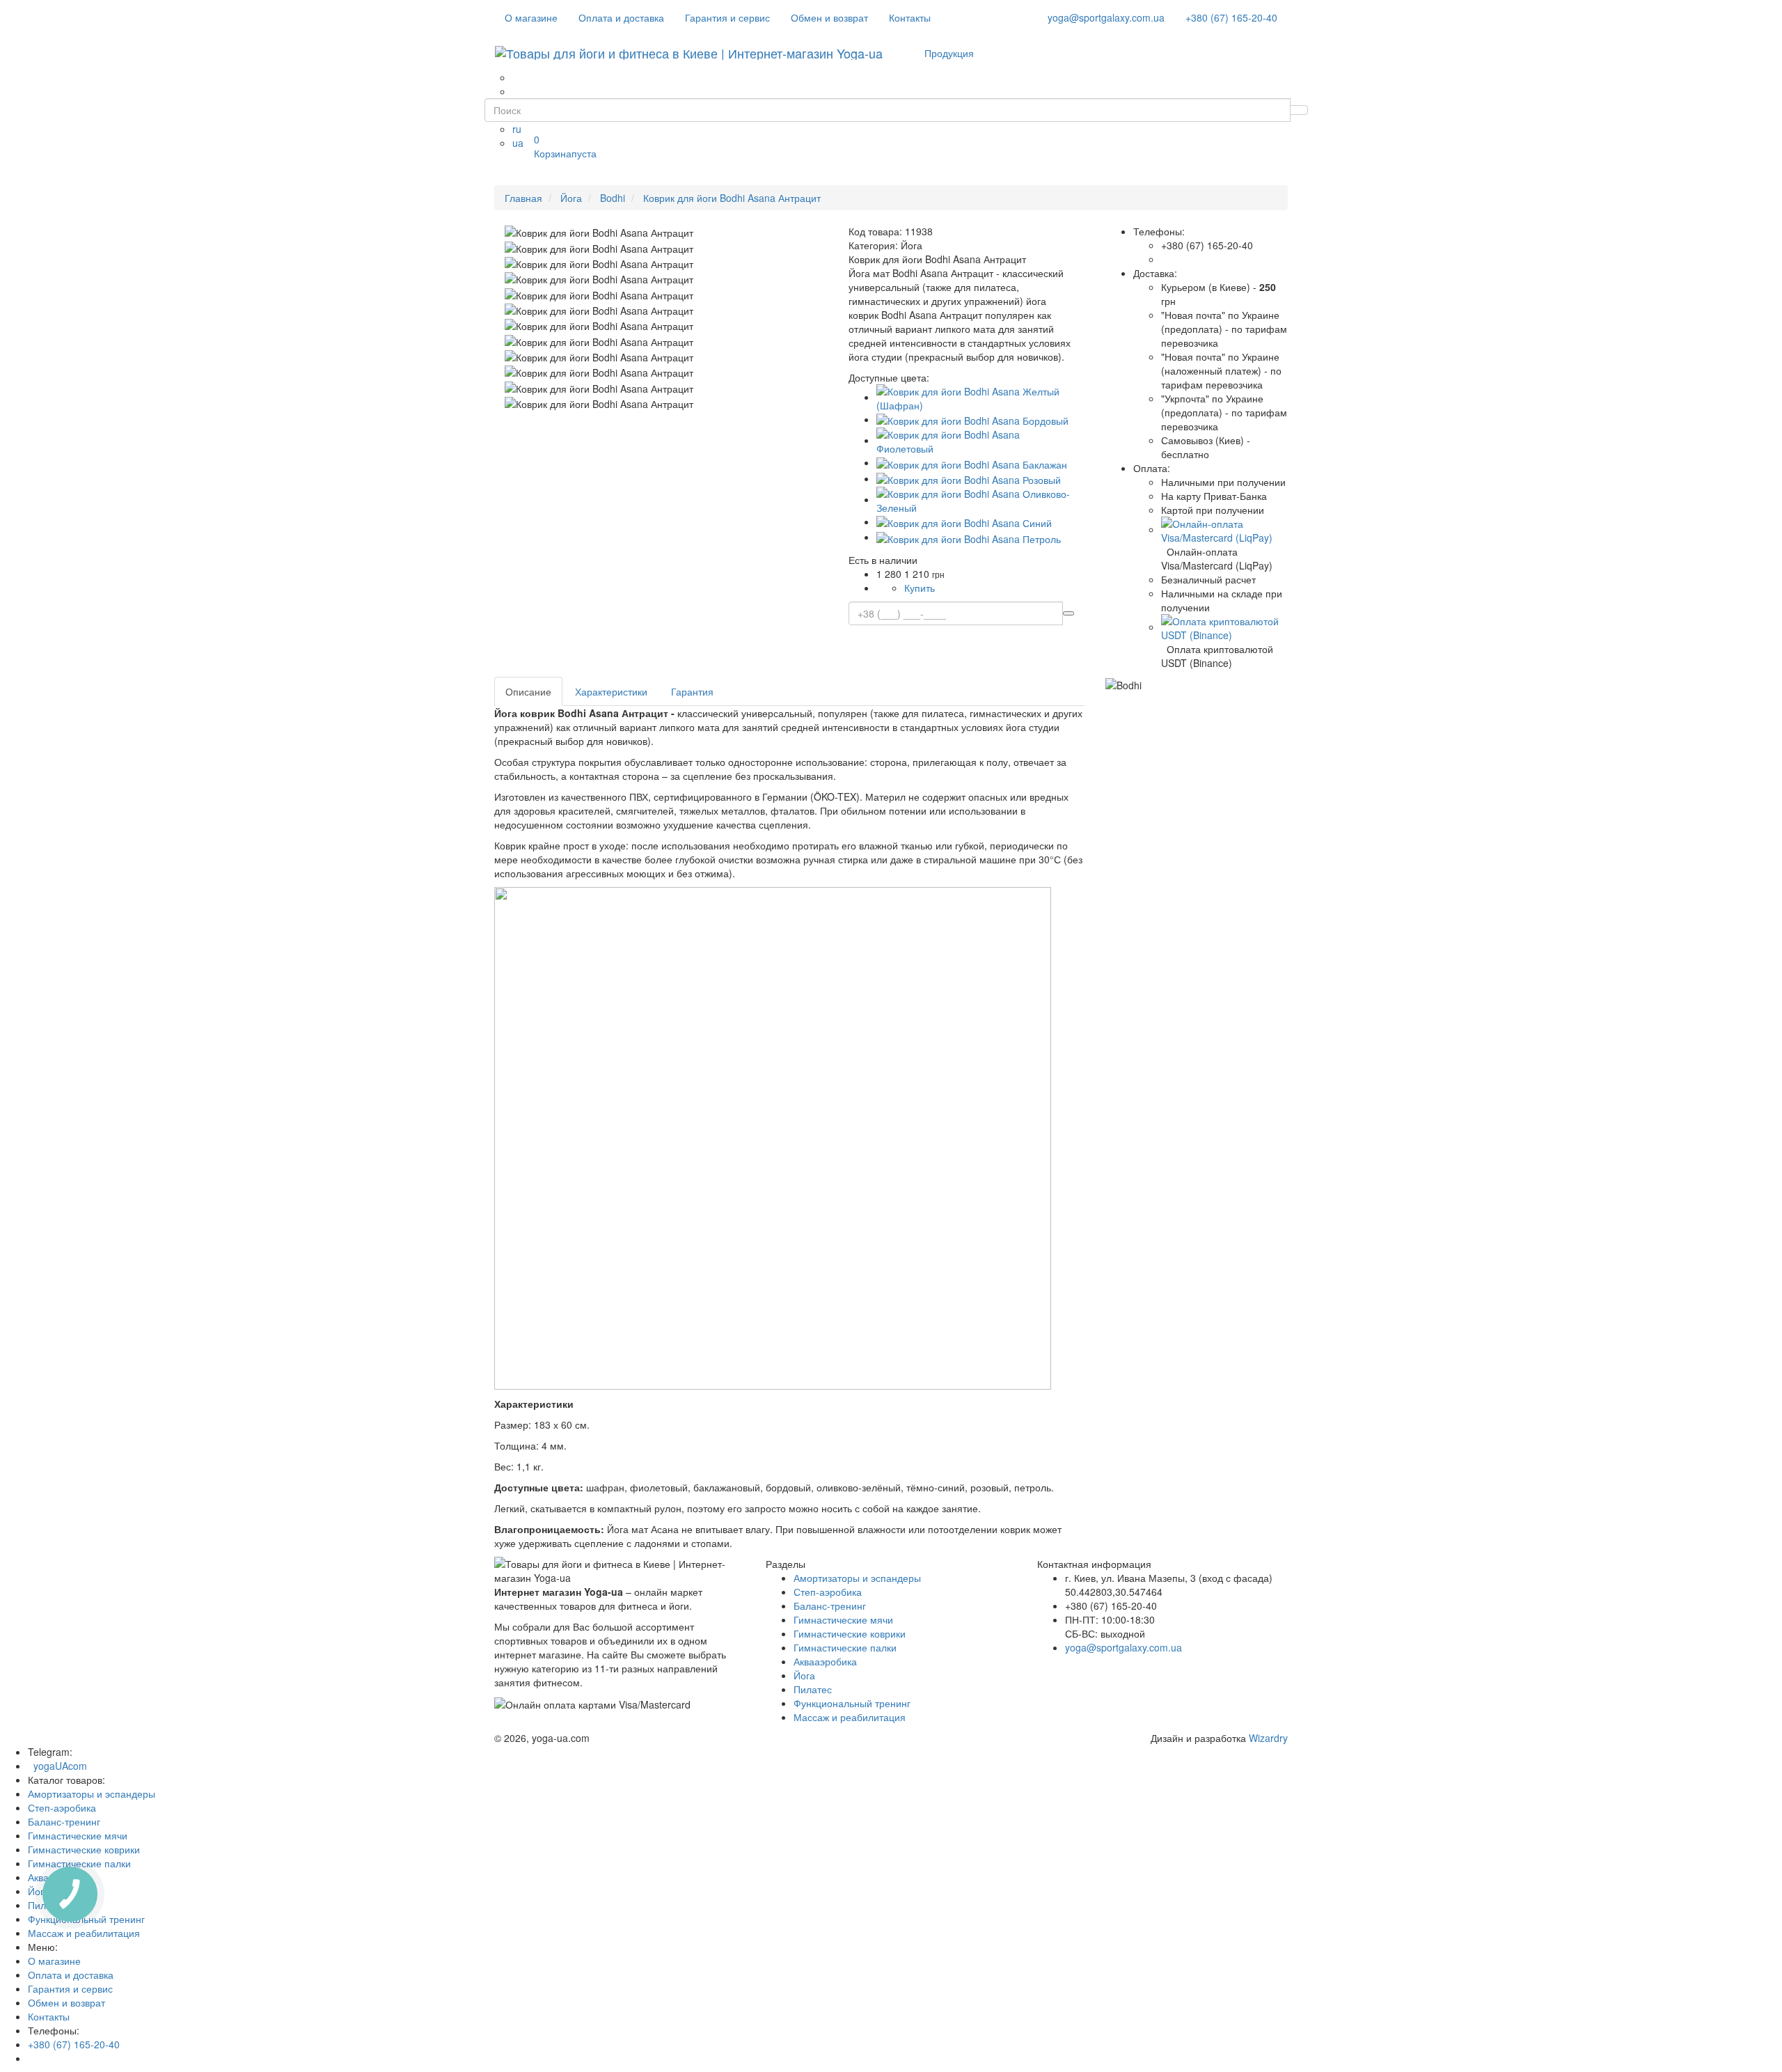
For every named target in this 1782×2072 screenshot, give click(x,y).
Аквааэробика (825, 1661)
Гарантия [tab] (692, 691)
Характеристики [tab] (611, 691)
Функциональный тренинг (852, 1703)
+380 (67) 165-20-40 (1231, 17)
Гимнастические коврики (850, 1633)
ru (517, 129)
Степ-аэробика (828, 1592)
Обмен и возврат (829, 17)
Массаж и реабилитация (850, 1717)
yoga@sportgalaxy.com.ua (1106, 17)
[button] (1225, 529)
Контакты (910, 17)
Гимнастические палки (845, 1647)
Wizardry (1268, 1738)
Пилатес (813, 1689)
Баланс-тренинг (830, 1606)
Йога (804, 1675)
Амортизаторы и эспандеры (857, 1578)
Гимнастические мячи (843, 1619)
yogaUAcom (57, 1766)
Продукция (949, 53)
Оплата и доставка (621, 17)
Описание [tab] (528, 691)
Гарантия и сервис (727, 17)
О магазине (531, 17)
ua (518, 143)
